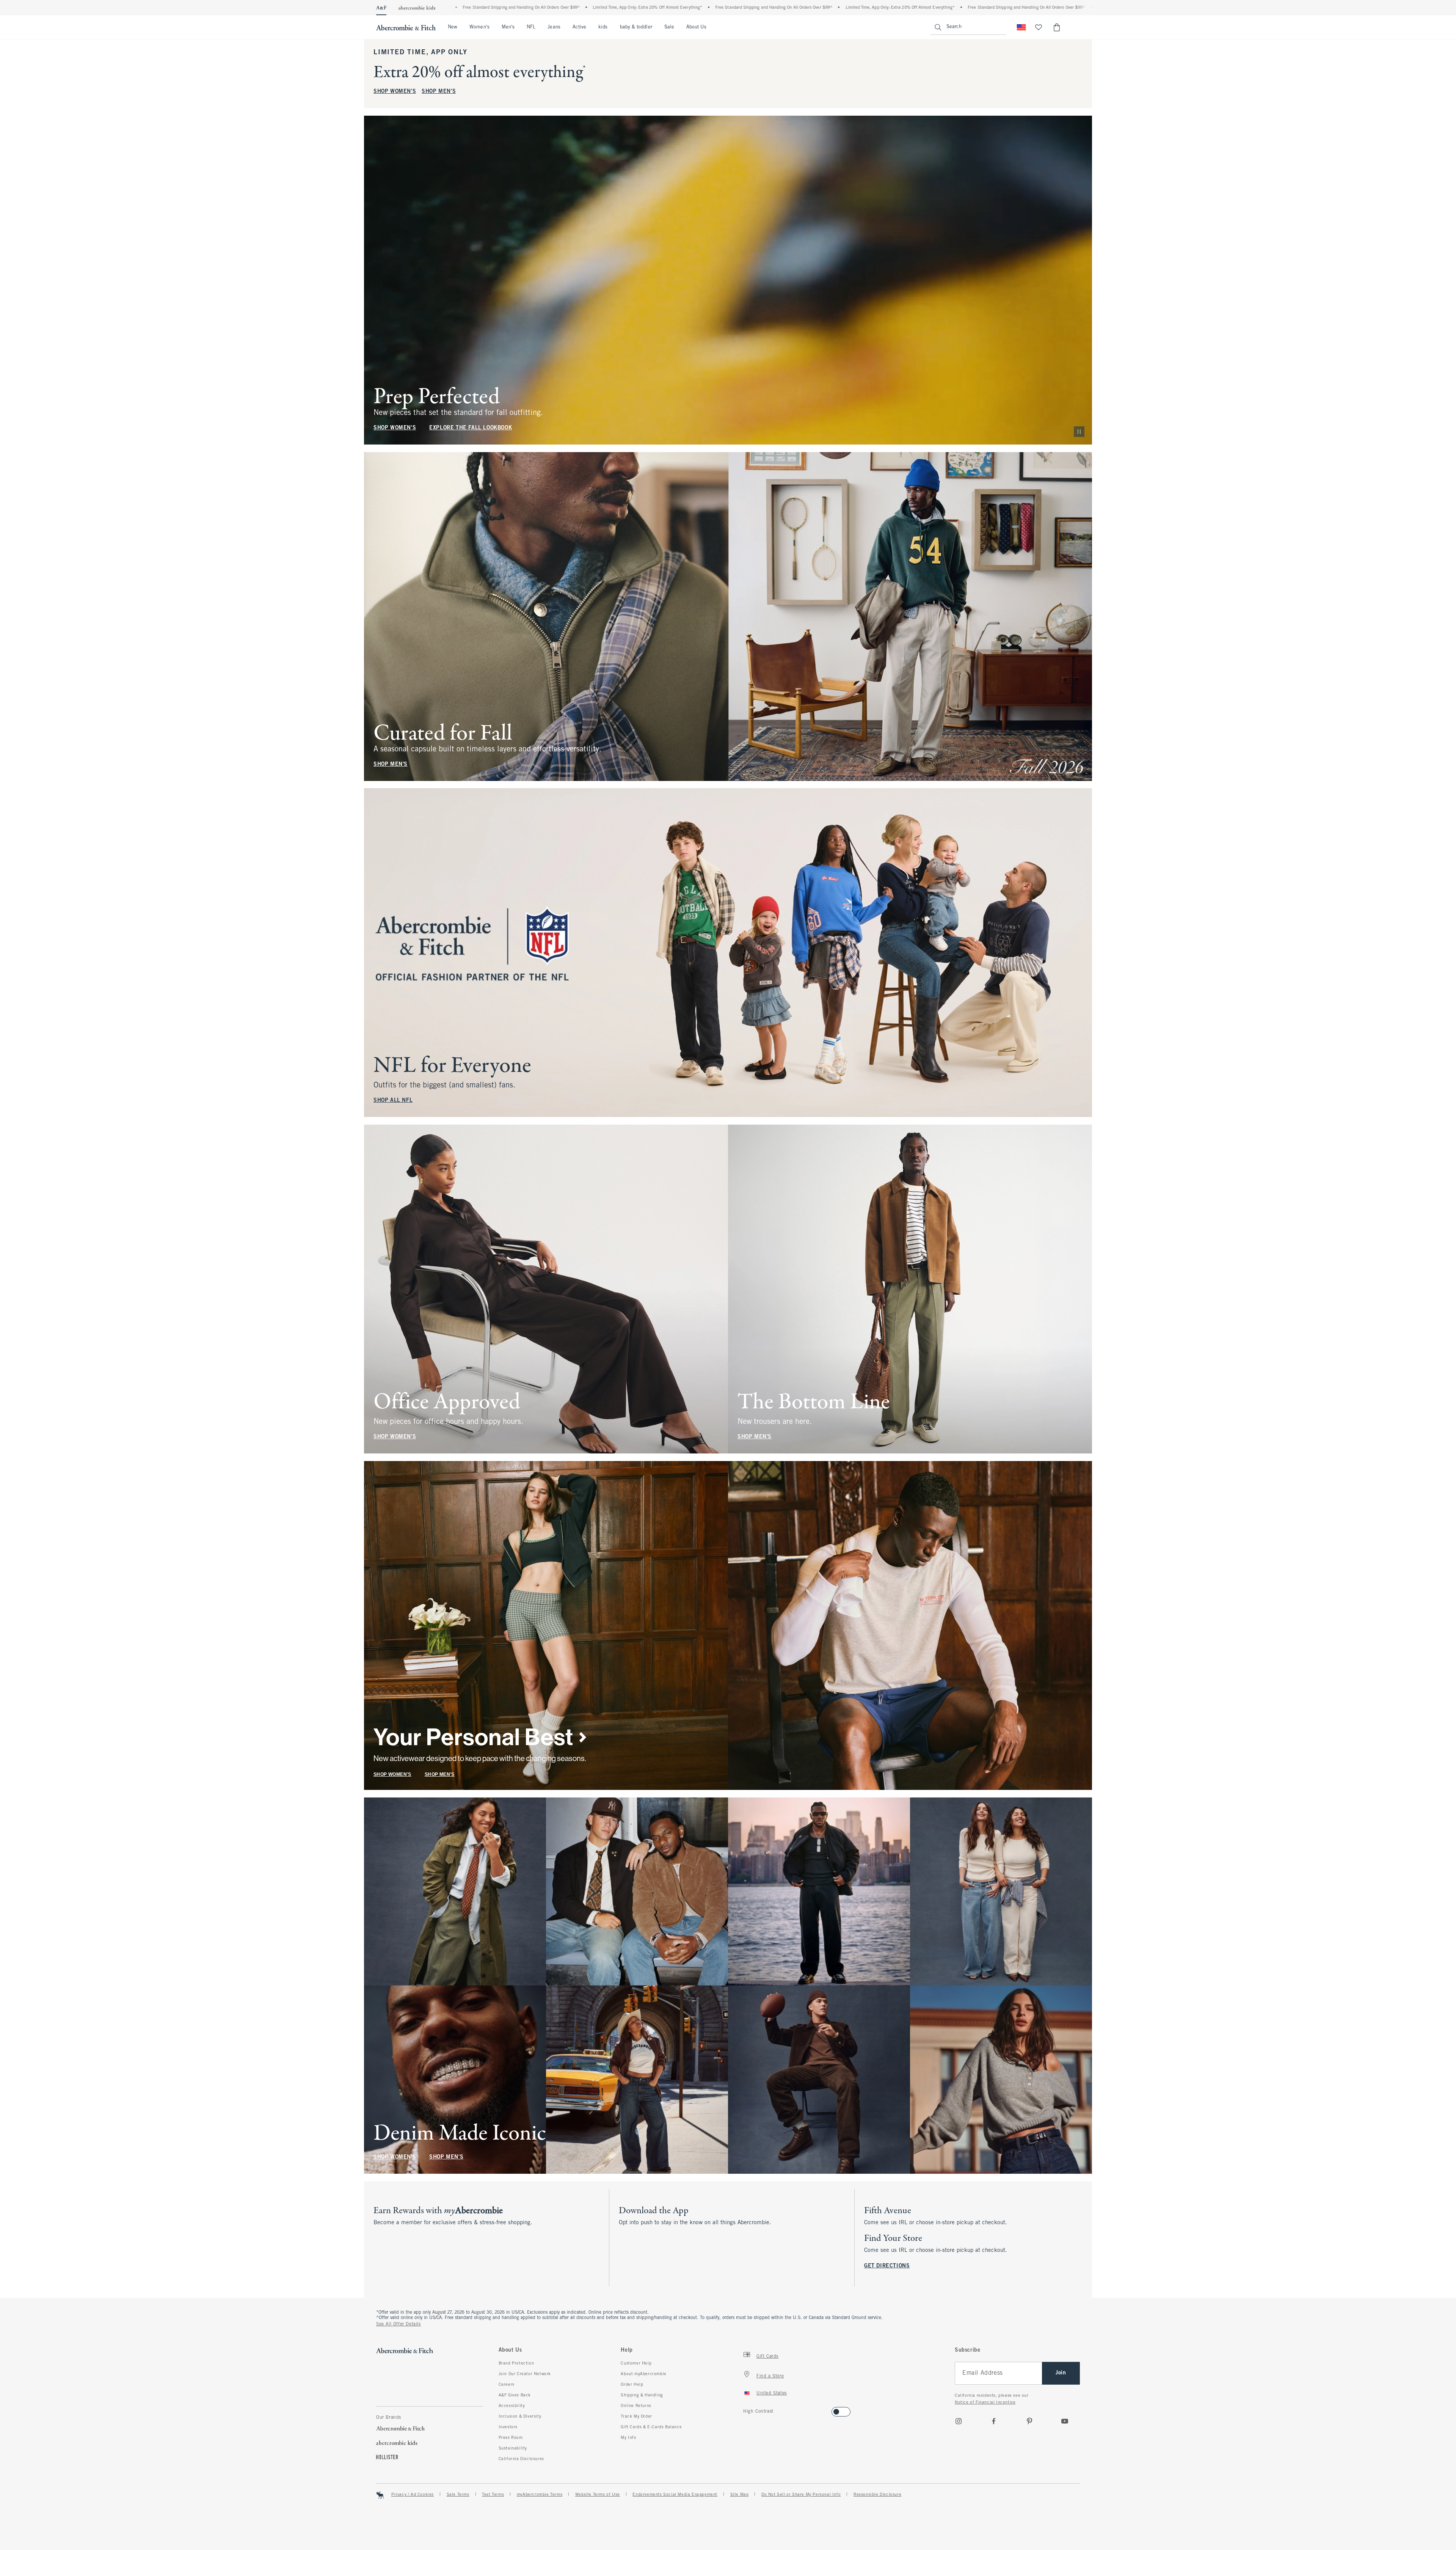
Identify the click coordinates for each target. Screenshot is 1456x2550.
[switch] (746, 2409)
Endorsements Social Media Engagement (675, 2495)
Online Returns (636, 2406)
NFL (531, 27)
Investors (508, 2427)
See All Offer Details (399, 2324)
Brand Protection (516, 2363)
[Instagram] (959, 2421)
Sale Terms (458, 2495)
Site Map (740, 2495)
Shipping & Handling (642, 2395)
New (453, 27)
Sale (669, 27)
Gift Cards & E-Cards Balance (651, 2427)
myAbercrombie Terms (540, 2495)
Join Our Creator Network (525, 2374)
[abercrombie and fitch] (406, 27)
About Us (696, 27)
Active (579, 27)
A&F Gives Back (515, 2395)
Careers (507, 2385)
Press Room (511, 2438)
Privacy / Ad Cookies (413, 2495)
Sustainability (513, 2448)
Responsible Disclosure (877, 2495)
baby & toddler (636, 27)
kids (603, 27)
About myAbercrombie (643, 2374)
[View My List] (1039, 27)
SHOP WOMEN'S (395, 92)
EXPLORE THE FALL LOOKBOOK (471, 428)
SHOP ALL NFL (393, 1101)
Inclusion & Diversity (520, 2416)
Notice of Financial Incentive (985, 2402)
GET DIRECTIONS (887, 2266)
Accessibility (512, 2406)
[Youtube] (1065, 2421)
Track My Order (636, 2416)
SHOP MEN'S (439, 92)
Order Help (632, 2385)
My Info (628, 2438)
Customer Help (636, 2363)
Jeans (554, 27)
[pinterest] (1029, 2421)
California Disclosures (521, 2459)
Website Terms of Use (598, 2495)
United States (772, 2393)
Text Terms (493, 2495)
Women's (479, 27)
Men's (508, 27)
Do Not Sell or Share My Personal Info (801, 2495)
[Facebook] (994, 2421)
